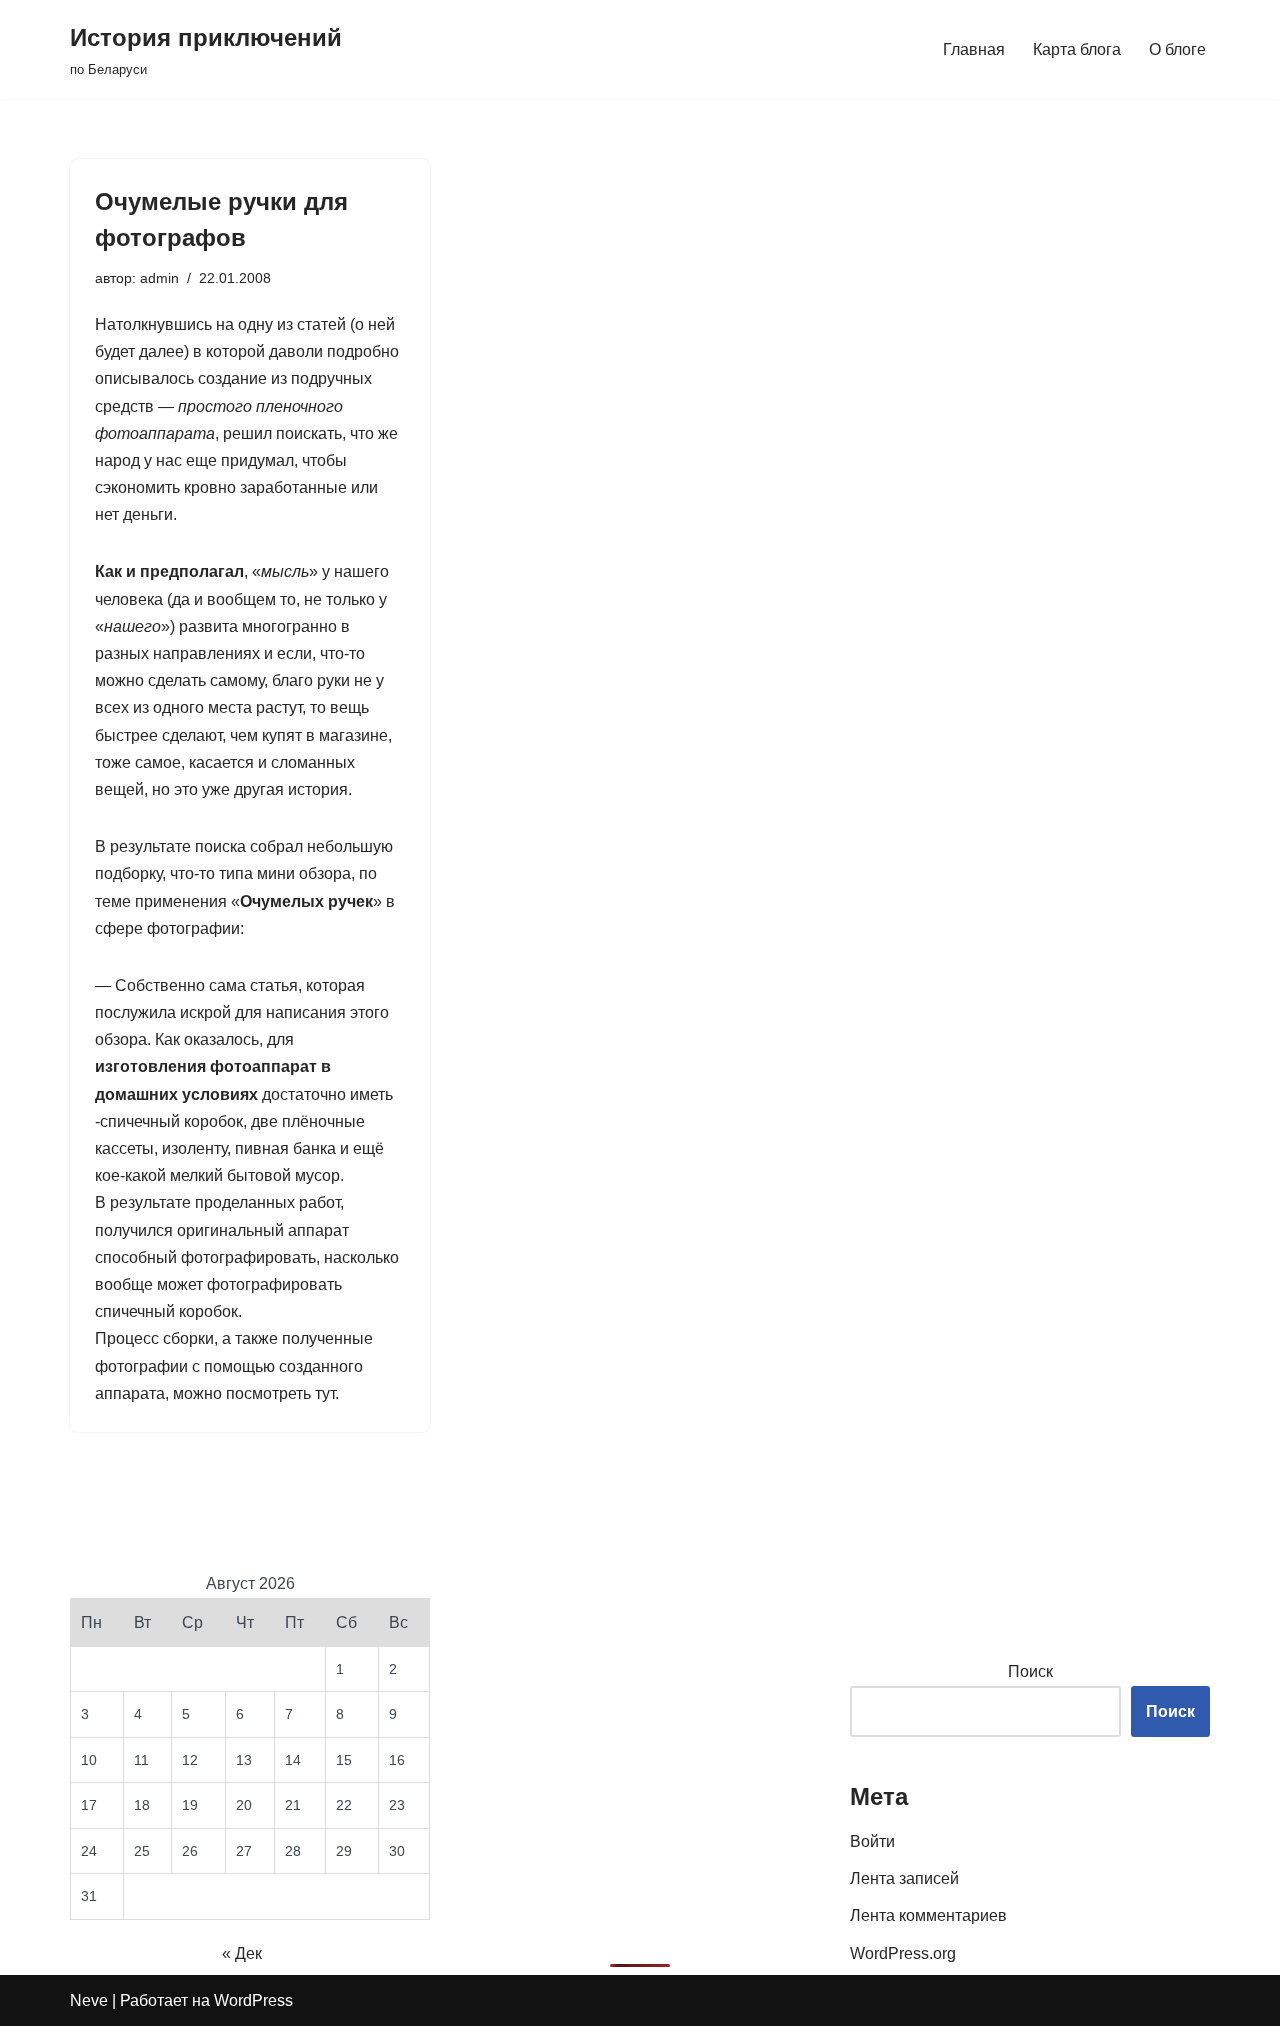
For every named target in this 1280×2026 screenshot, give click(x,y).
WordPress (253, 2000)
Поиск (1030, 1671)
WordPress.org (903, 1953)
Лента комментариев (928, 1915)
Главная (974, 49)
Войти (872, 1841)
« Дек (242, 1953)
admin (159, 278)
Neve (89, 2000)
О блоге (1177, 49)
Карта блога (1077, 49)
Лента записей (904, 1878)
